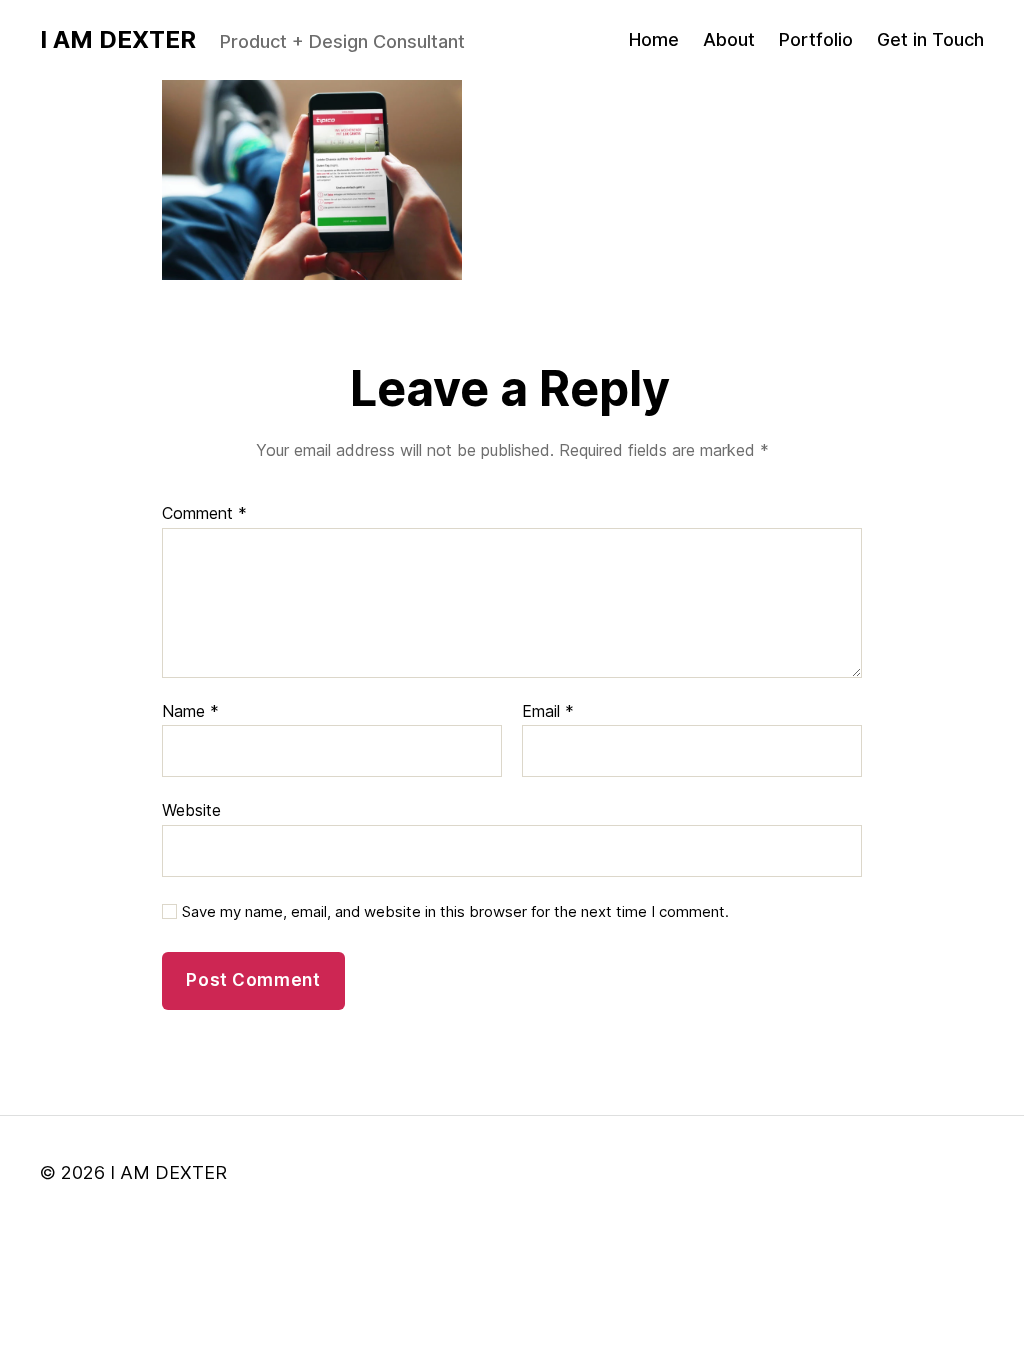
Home (654, 39)
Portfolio (816, 39)
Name (190, 712)
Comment (204, 514)
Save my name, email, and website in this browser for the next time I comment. (455, 912)
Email (548, 712)
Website (191, 810)
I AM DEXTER (118, 40)
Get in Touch (930, 39)
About (729, 39)
